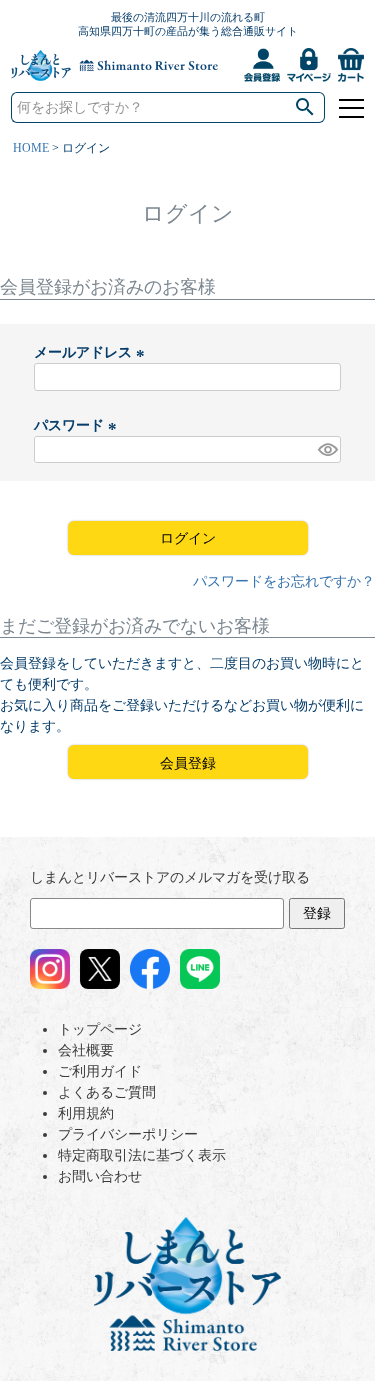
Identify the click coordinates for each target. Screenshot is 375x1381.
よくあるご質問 (107, 1092)
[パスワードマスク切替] (326, 450)
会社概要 (86, 1050)
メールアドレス (92, 352)
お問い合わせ (100, 1176)
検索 (305, 107)
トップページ (100, 1029)
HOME (31, 148)
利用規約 (86, 1113)
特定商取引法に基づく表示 (142, 1155)
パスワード (78, 425)
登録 (317, 913)
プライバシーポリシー (128, 1134)
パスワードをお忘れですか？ (284, 581)
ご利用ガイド (100, 1071)
